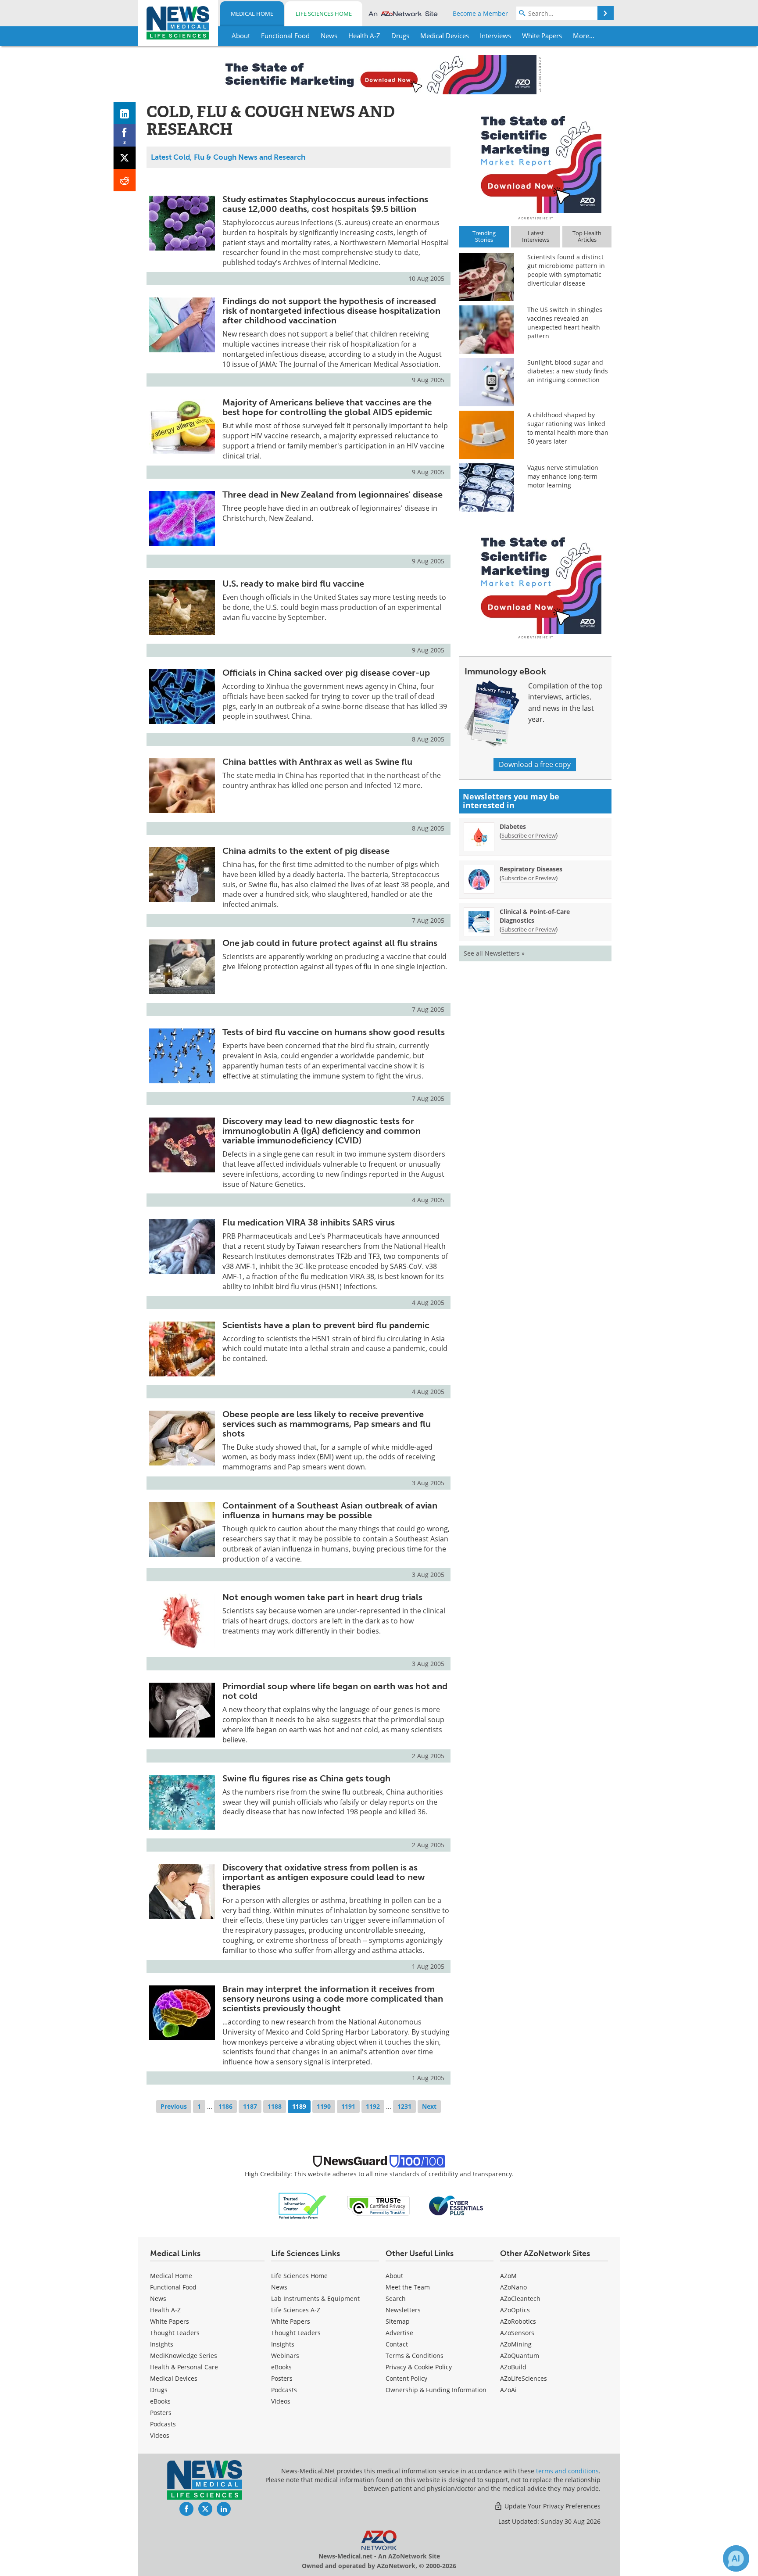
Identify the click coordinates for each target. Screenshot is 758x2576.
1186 (225, 2106)
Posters (161, 2413)
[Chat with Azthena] (736, 2558)
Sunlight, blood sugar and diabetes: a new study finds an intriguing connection (568, 371)
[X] (125, 158)
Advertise (399, 2333)
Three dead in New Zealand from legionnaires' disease (333, 494)
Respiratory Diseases (531, 869)
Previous (174, 2106)
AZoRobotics (518, 2321)
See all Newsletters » (494, 953)
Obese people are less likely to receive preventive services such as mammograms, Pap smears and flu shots (327, 1424)
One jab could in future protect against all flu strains (330, 943)
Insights (162, 2344)
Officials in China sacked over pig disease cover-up (326, 673)
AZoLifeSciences (524, 2378)
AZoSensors (517, 2333)
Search (396, 2298)
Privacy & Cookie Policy (419, 2367)
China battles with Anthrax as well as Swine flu (317, 762)
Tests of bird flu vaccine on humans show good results (334, 1032)
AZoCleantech (520, 2298)
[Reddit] (125, 180)
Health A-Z (165, 2310)
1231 (404, 2106)
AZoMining (516, 2344)
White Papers (170, 2321)
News (158, 2298)
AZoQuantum (520, 2356)
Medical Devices (174, 2378)
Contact (397, 2344)
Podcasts (163, 2424)
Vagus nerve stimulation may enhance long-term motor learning (563, 476)
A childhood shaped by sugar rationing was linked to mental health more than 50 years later (568, 428)
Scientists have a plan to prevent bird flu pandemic (326, 1325)
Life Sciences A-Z (296, 2310)
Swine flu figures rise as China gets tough (306, 1778)
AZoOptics (515, 2310)
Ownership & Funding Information (436, 2390)
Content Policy (406, 2378)
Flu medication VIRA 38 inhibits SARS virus (309, 1222)
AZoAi (508, 2390)
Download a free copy (535, 764)
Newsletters (403, 2310)
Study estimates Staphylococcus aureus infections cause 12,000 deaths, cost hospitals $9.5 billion (325, 204)
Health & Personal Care (184, 2367)
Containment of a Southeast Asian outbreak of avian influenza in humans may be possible (330, 1510)
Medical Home (252, 14)
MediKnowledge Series (184, 2356)
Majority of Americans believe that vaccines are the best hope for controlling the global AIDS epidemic (327, 407)
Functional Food (173, 2287)
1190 (324, 2106)
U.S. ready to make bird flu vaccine (293, 584)
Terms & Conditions (415, 2356)
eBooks (160, 2401)
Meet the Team (408, 2287)
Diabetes (513, 826)
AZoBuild (513, 2367)
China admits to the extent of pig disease (306, 851)
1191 (348, 2106)
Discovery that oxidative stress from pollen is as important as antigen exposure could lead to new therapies (324, 1877)
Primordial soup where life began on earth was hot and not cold (335, 1691)
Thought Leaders (175, 2333)
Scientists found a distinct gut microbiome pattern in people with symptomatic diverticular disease (566, 270)
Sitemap (398, 2321)
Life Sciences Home (324, 14)
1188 (275, 2106)
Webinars (285, 2356)
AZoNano (513, 2287)
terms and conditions (567, 2471)
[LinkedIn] (125, 113)
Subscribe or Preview (529, 835)
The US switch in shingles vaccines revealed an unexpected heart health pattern (565, 323)
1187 (250, 2106)
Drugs (159, 2390)
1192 (373, 2106)
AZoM (508, 2276)
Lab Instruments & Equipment (315, 2298)
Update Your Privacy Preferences (552, 2506)
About (394, 2276)
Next (429, 2106)
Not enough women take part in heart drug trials (322, 1597)
